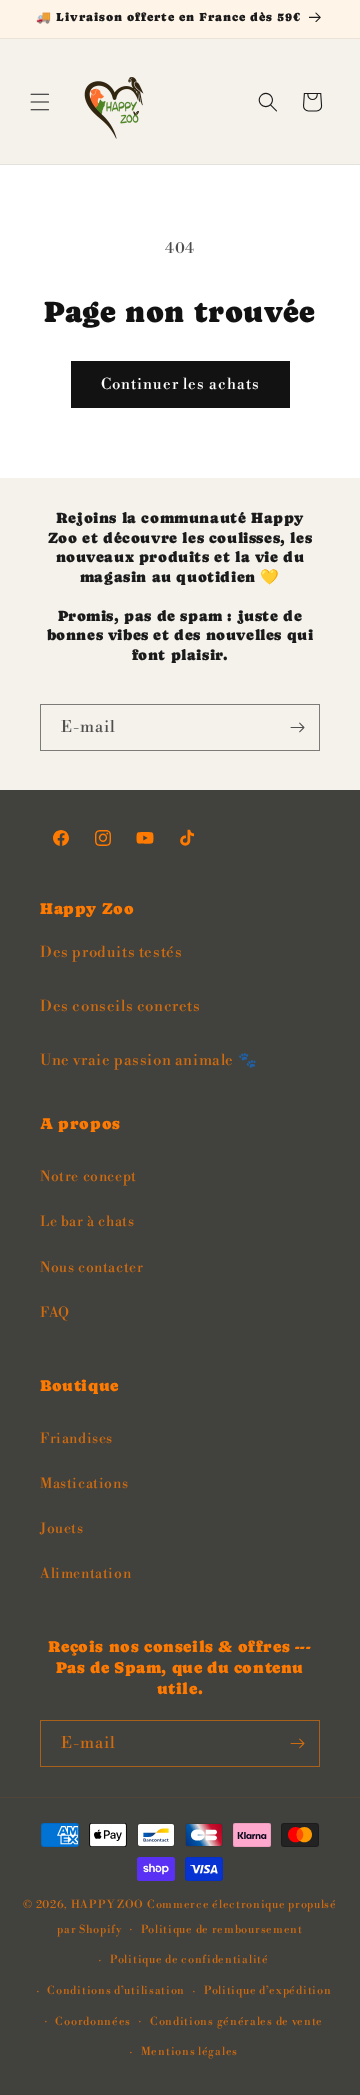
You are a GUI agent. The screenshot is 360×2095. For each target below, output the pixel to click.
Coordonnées (93, 2022)
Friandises (76, 1439)
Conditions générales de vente (236, 2022)
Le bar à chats (87, 1222)
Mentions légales (189, 2052)
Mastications (84, 1484)
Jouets (62, 1529)
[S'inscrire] (297, 727)
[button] (40, 102)
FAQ (55, 1313)
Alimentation (85, 1574)
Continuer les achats (180, 384)
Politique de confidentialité (189, 1960)
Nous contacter (91, 1268)
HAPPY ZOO (107, 1905)
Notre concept (88, 1177)
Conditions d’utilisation (116, 1991)
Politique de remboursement (222, 1930)
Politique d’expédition (267, 1991)
